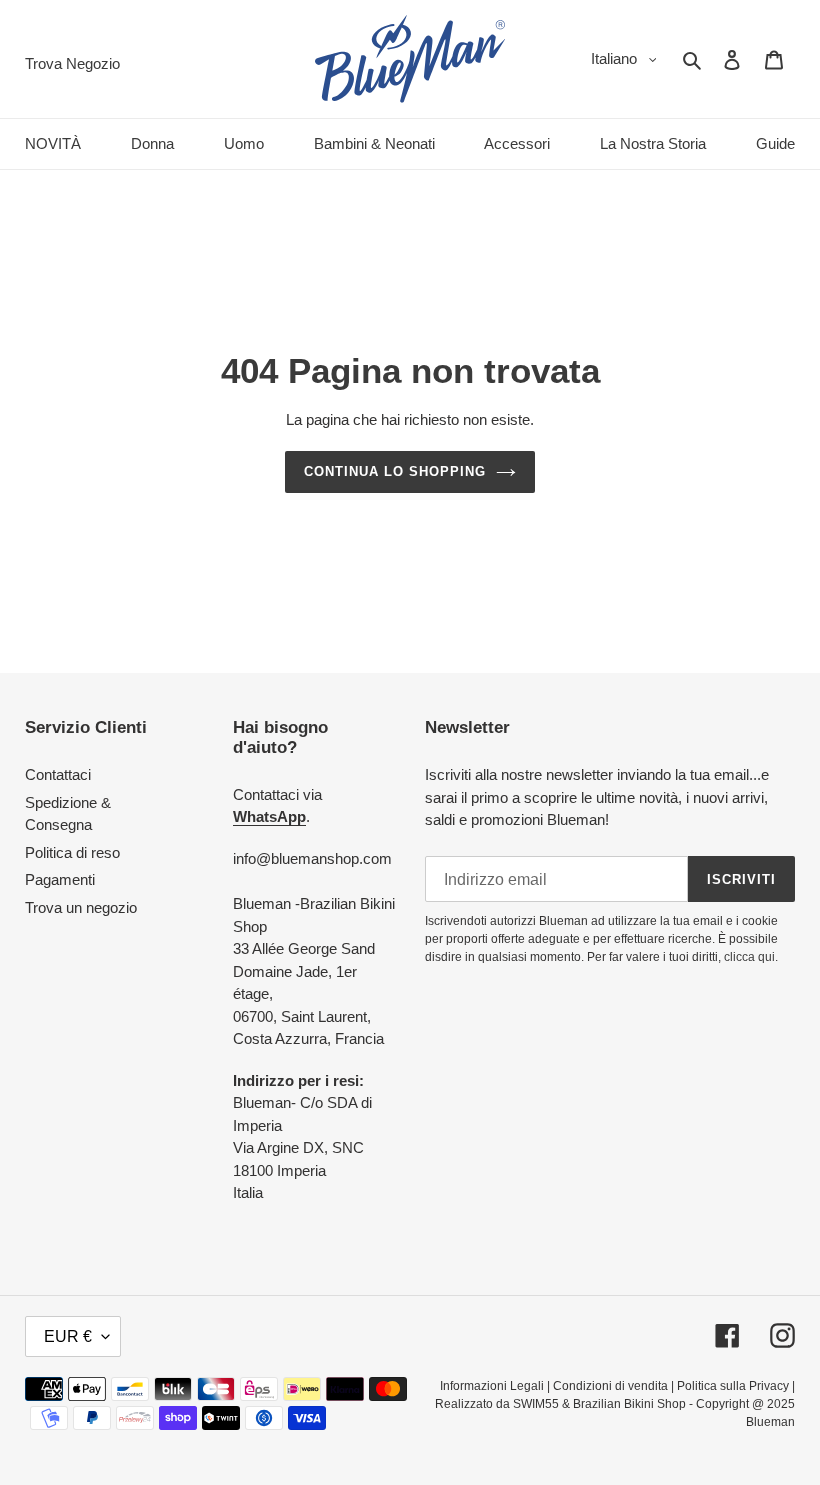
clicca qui (749, 957)
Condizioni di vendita (610, 1386)
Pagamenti (60, 879)
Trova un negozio (81, 907)
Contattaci (58, 774)
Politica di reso (72, 852)
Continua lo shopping (395, 471)
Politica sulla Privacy (733, 1386)
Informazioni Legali (492, 1386)
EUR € (68, 1336)
